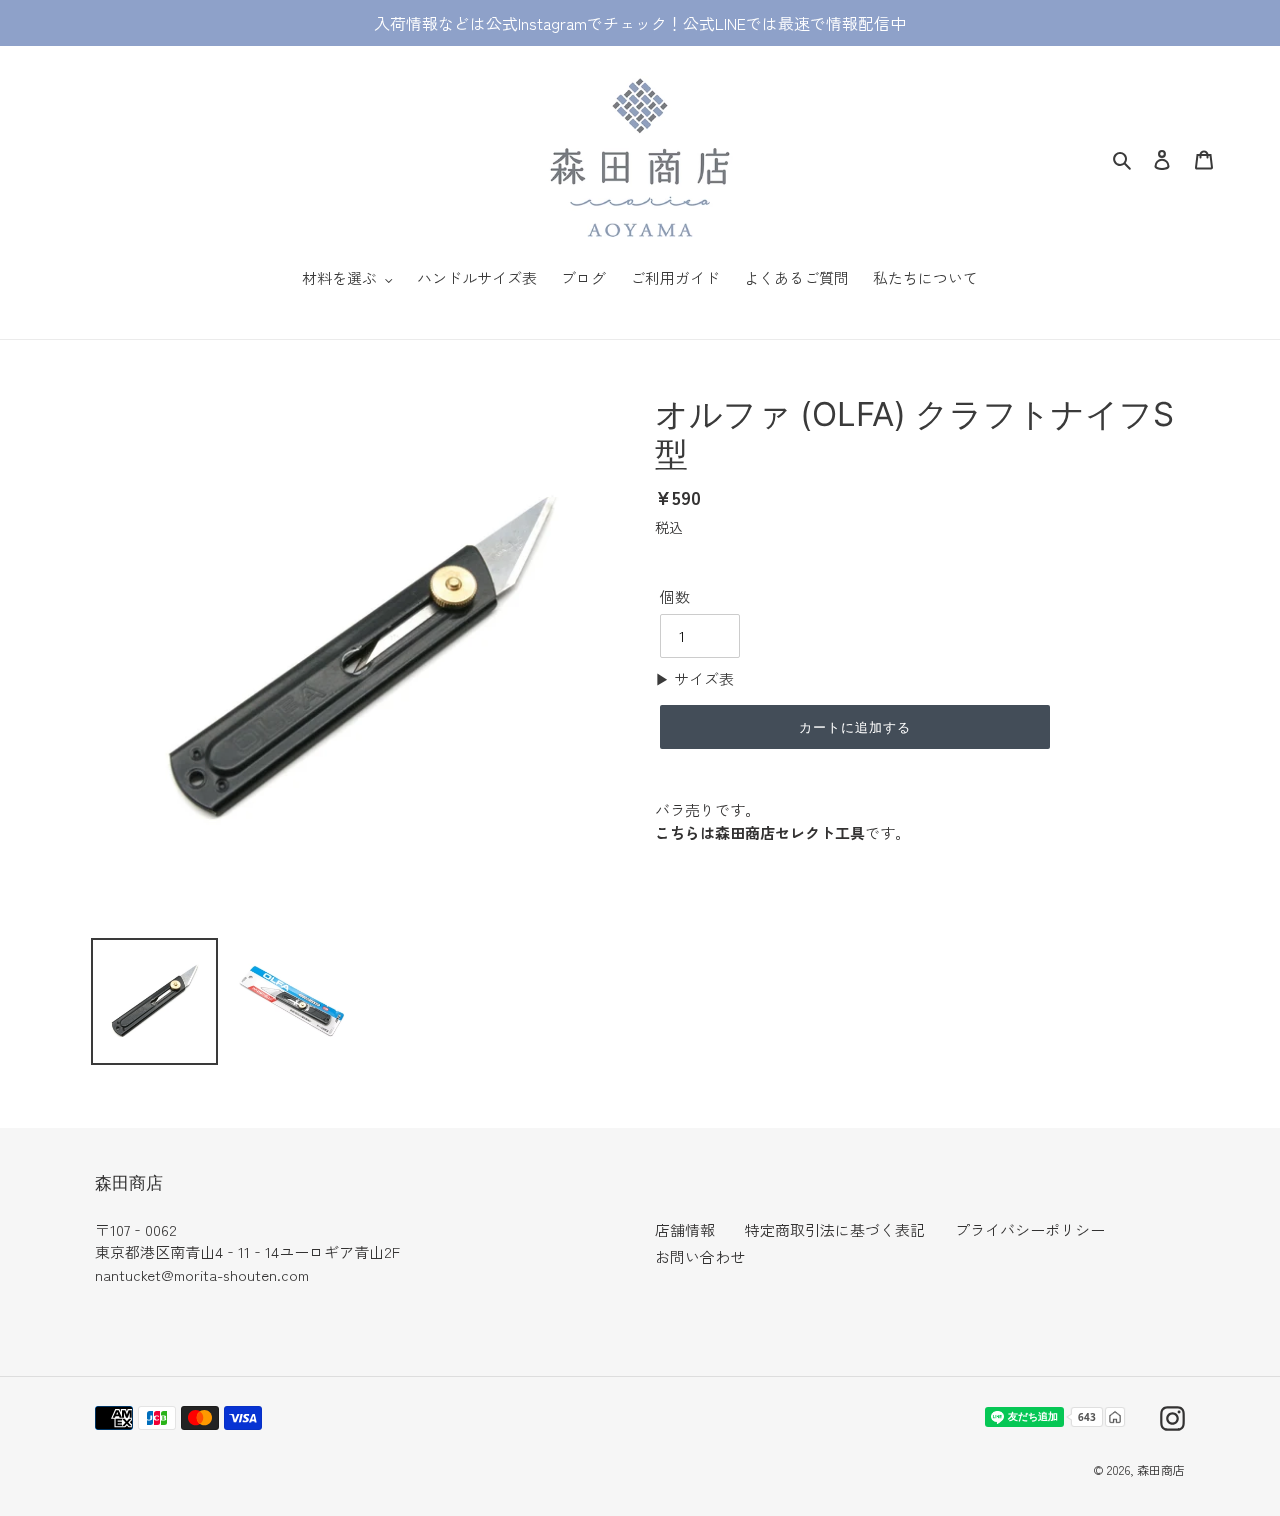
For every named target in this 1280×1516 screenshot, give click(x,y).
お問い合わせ (700, 1256)
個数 (675, 596)
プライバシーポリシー (1030, 1229)
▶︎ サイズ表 (694, 678)
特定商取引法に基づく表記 (835, 1229)
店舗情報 (685, 1229)
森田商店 (1161, 1469)
